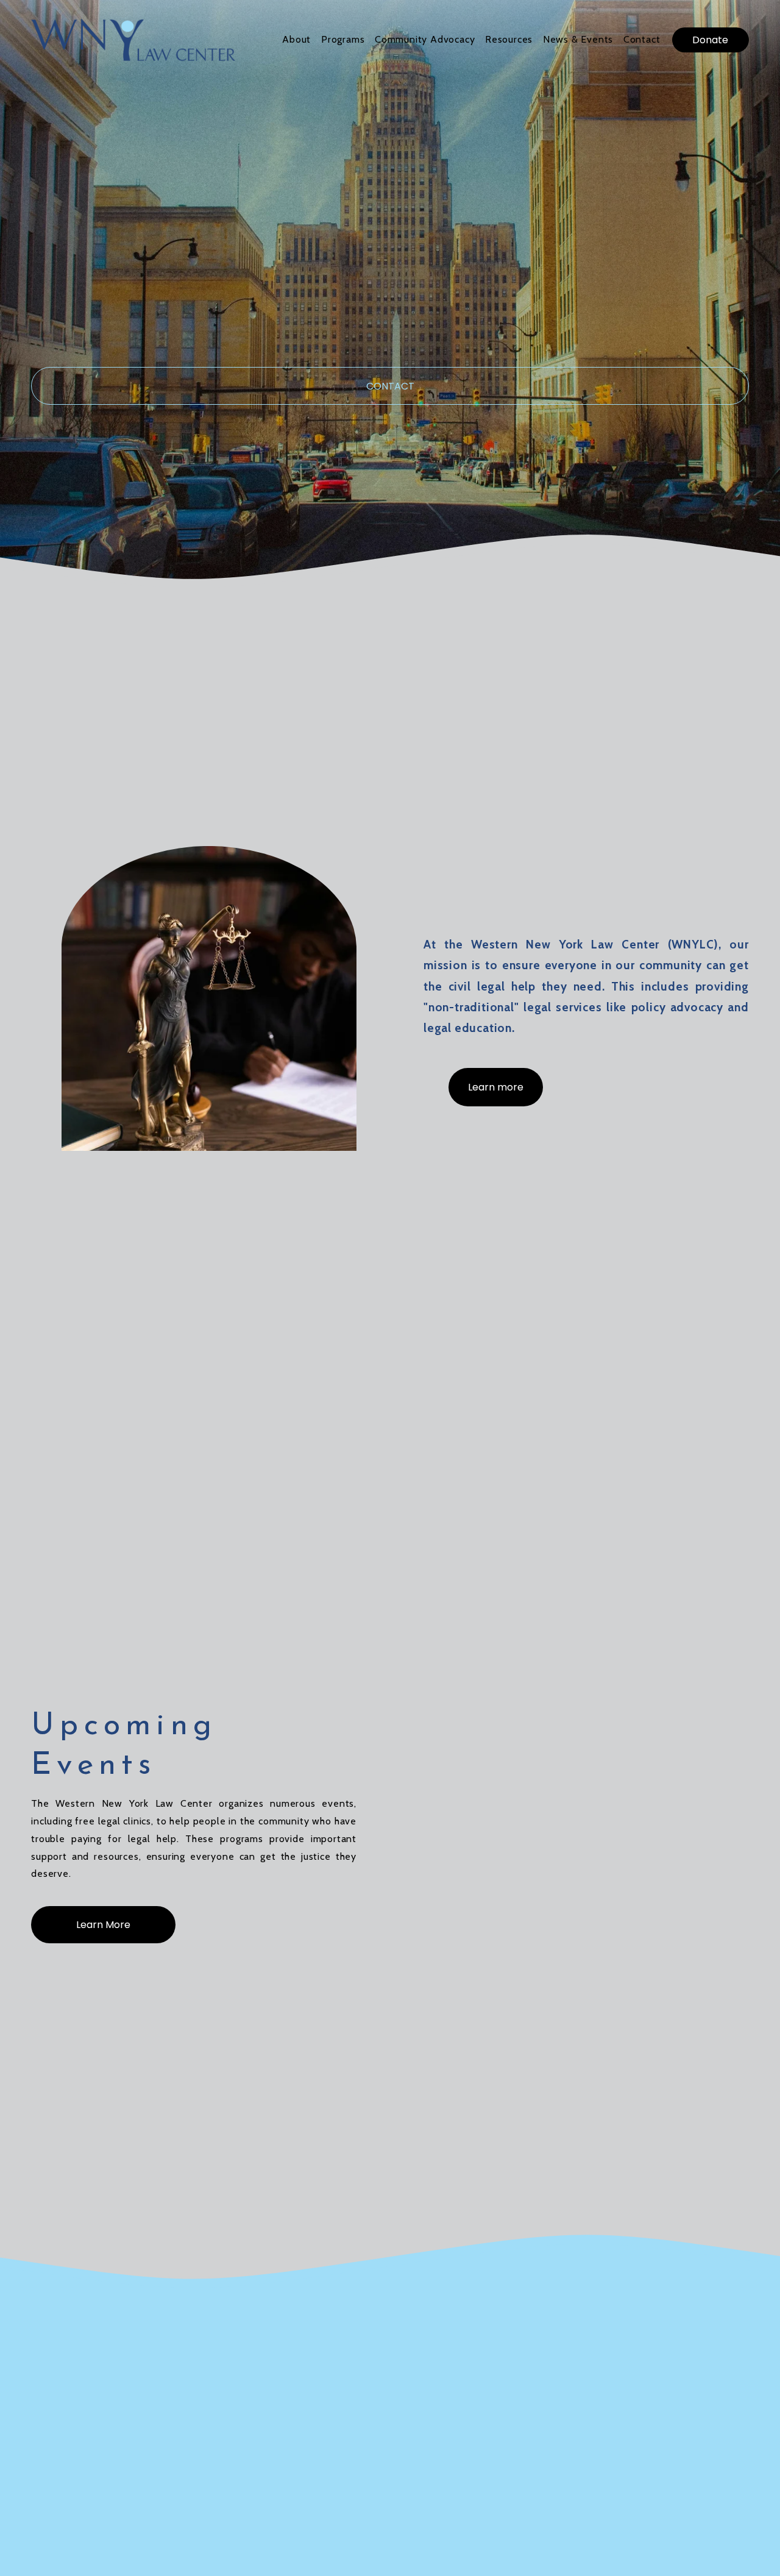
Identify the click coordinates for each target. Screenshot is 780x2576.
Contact (642, 39)
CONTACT (390, 386)
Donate (710, 40)
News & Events (578, 39)
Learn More (103, 1925)
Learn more (496, 1087)
